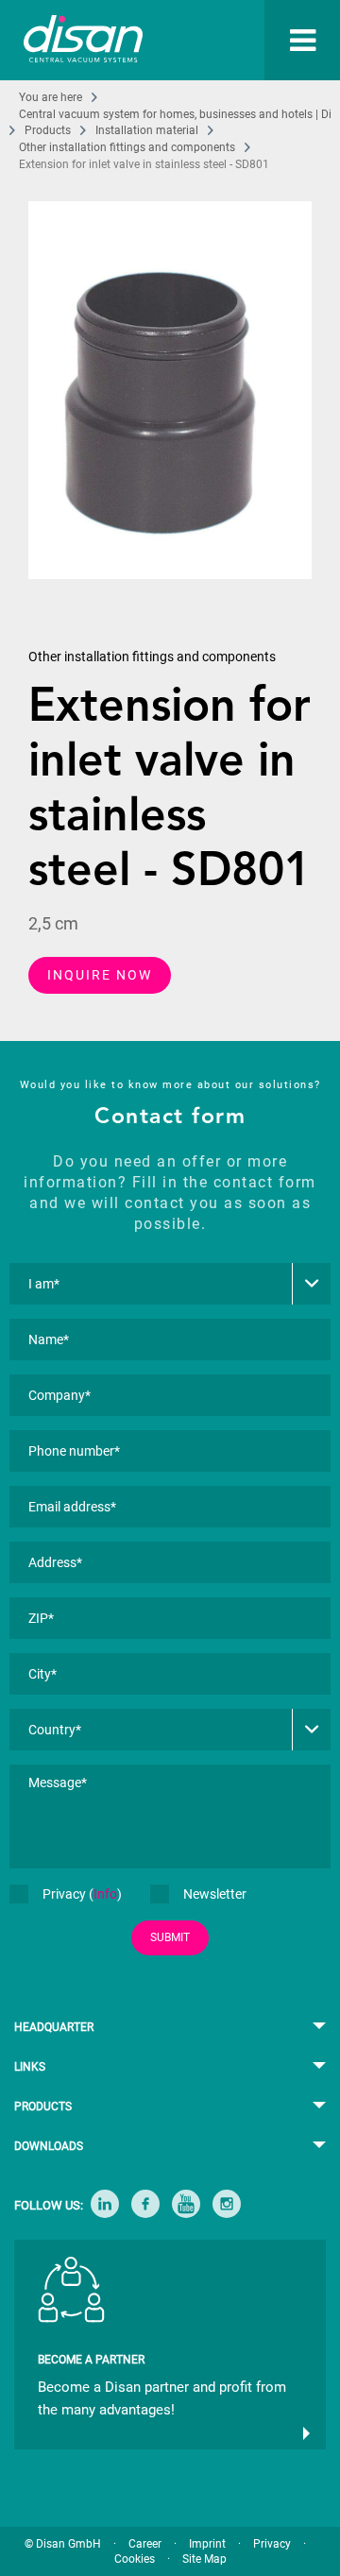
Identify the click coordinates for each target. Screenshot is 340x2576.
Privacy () (82, 1894)
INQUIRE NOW (100, 975)
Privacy (272, 2544)
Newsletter (215, 1894)
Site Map (204, 2559)
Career (145, 2544)
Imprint (207, 2544)
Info (105, 1894)
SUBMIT (170, 1937)
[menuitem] (290, 40)
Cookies (135, 2559)
